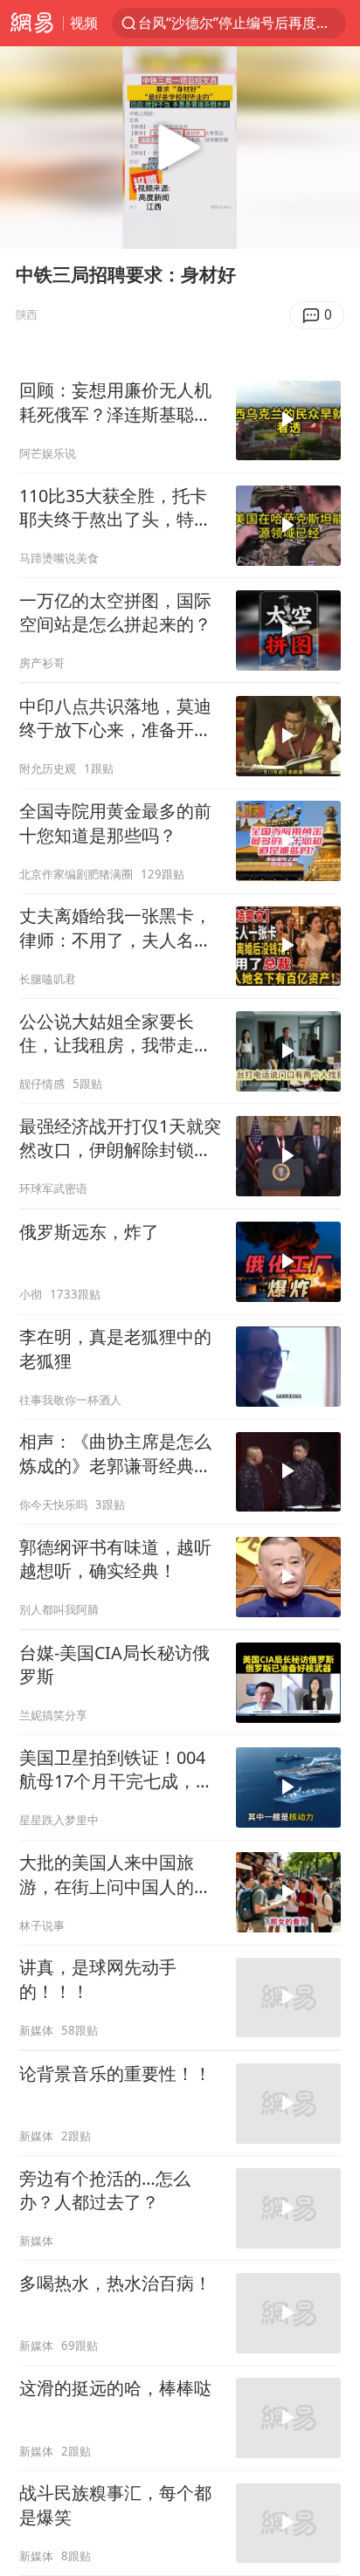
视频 (84, 22)
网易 (31, 23)
